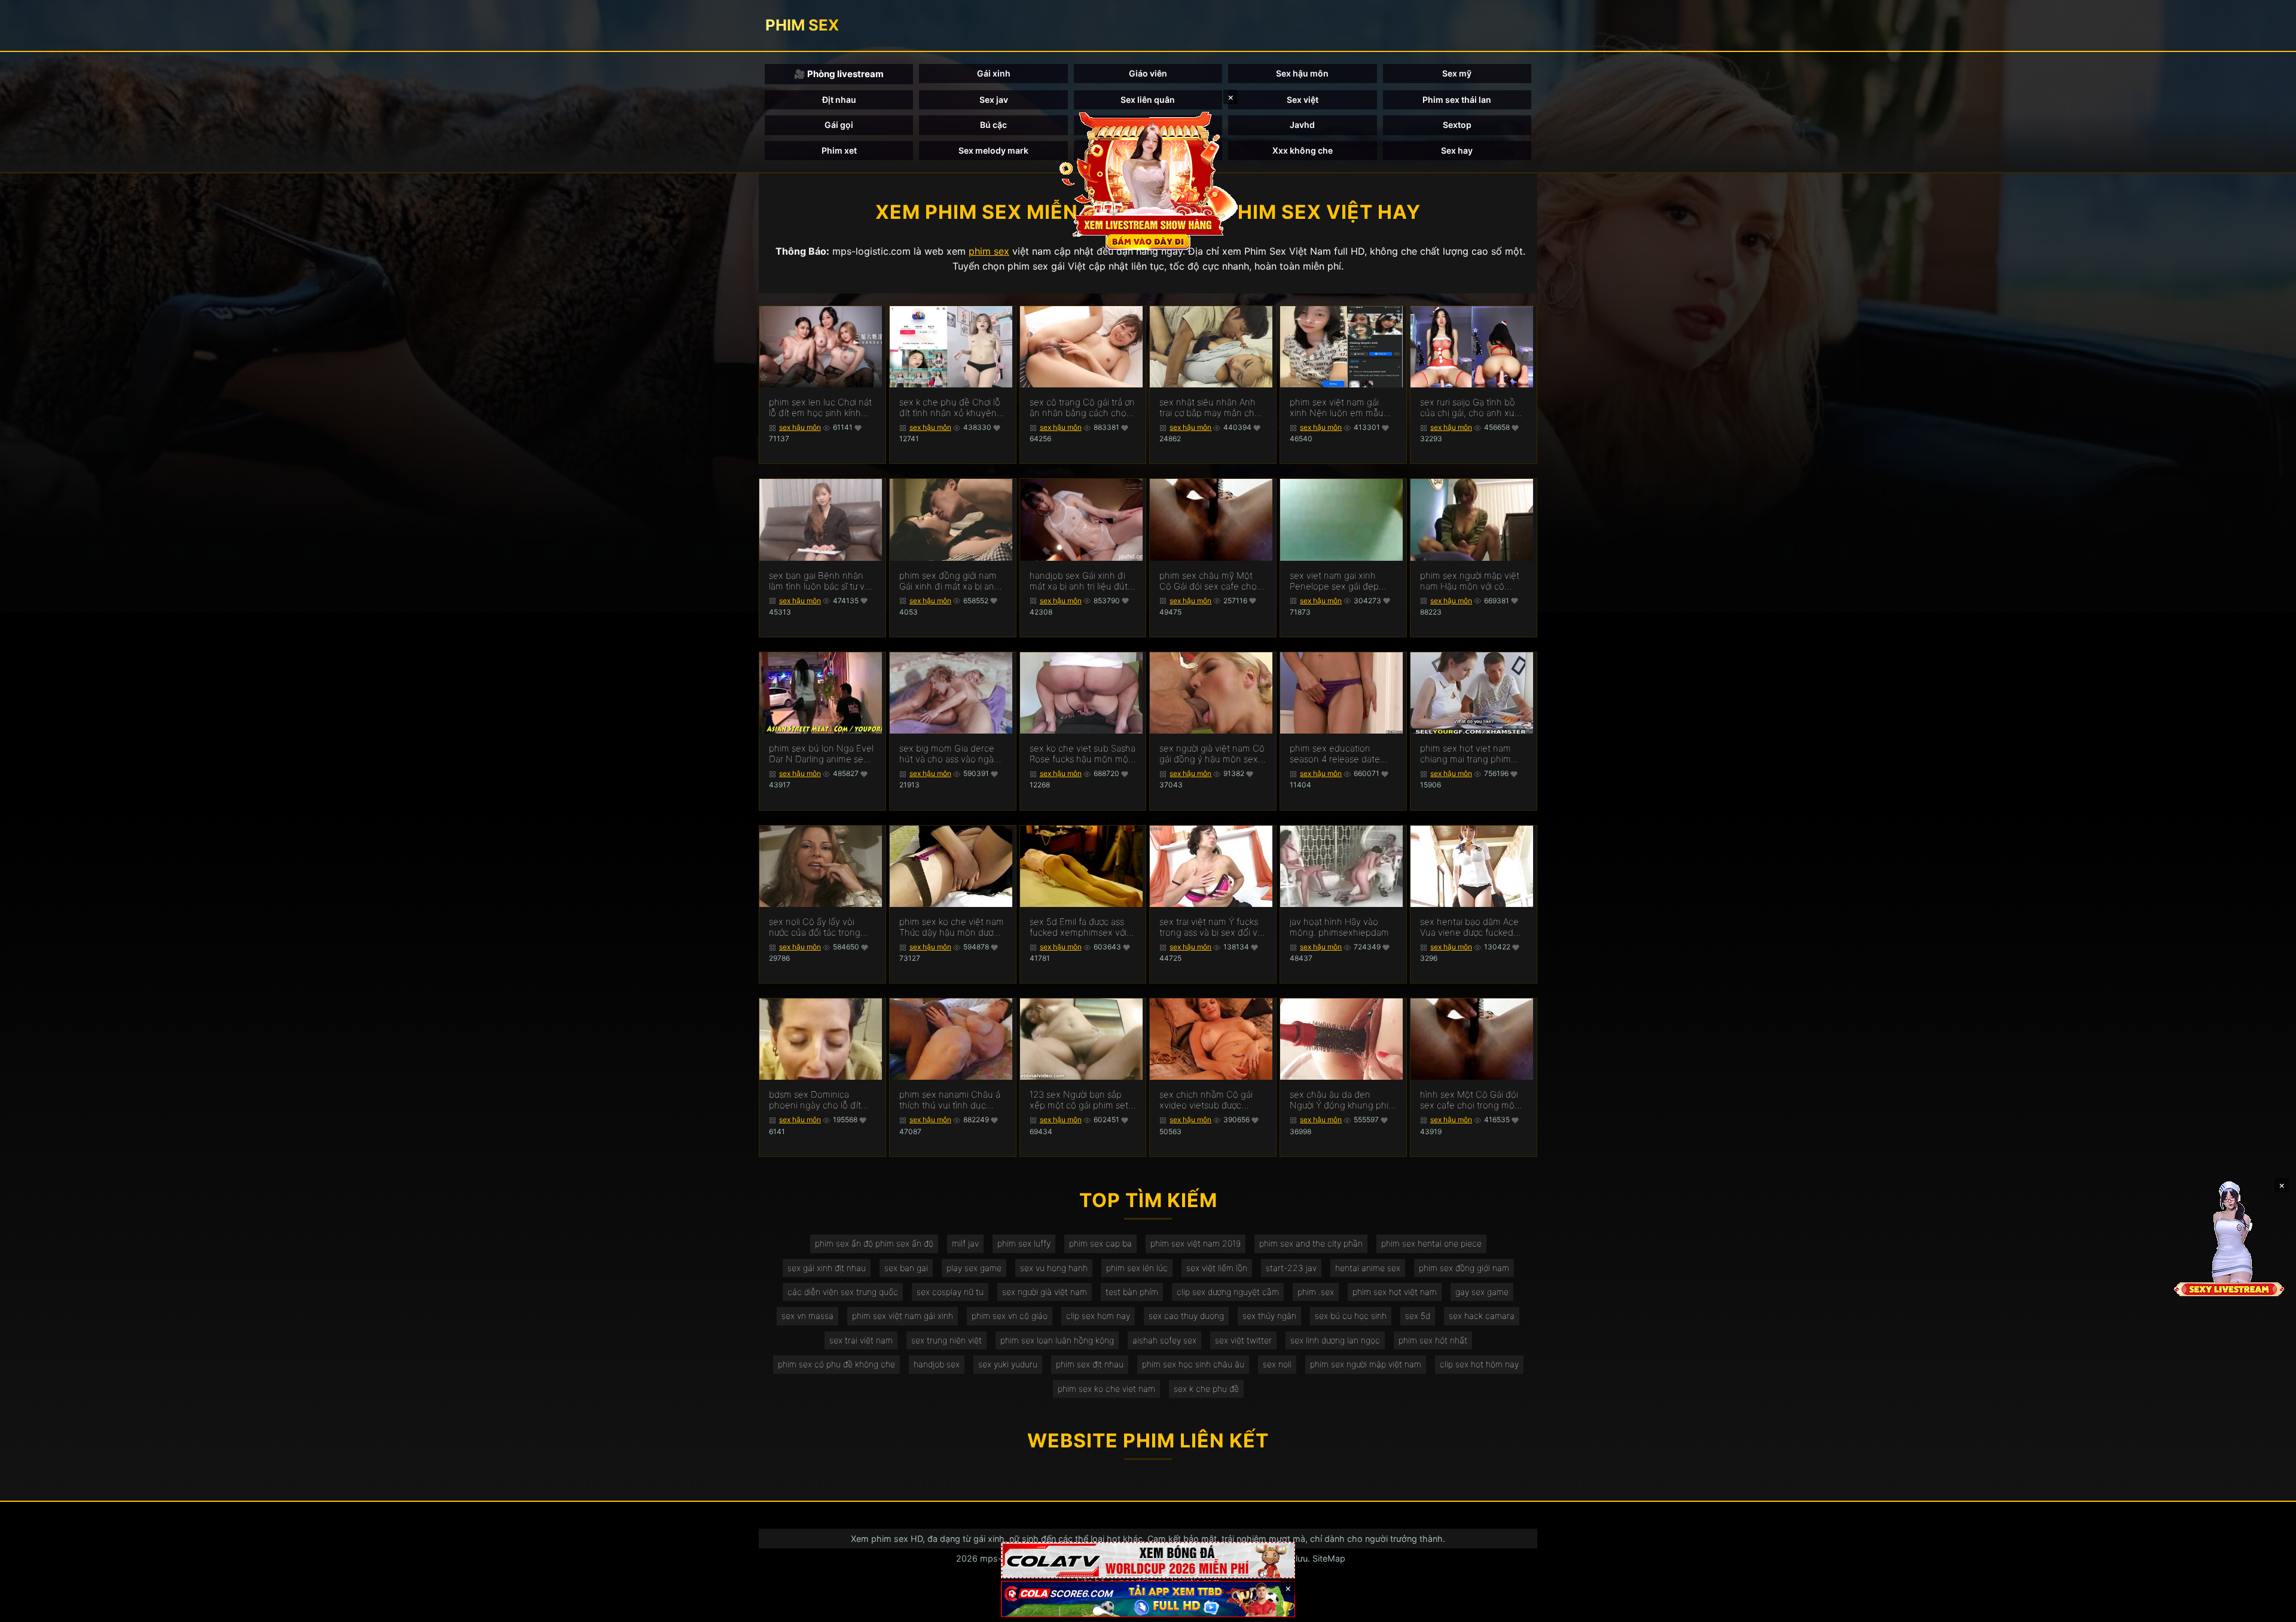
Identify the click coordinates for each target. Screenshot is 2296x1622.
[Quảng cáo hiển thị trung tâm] (1148, 179)
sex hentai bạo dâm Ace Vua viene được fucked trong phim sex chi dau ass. (1469, 927)
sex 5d (1418, 1316)
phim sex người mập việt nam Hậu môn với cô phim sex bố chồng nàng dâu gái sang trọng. (1471, 581)
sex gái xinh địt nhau (827, 1268)
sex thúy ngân (1269, 1316)
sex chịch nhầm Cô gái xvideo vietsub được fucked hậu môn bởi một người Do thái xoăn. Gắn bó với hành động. (1209, 1100)
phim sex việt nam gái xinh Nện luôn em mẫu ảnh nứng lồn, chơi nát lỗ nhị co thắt (1340, 408)
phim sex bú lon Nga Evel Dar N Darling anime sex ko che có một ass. (821, 754)
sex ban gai (906, 1268)
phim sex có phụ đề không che (836, 1364)
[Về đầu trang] (2270, 1608)
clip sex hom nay (1098, 1316)
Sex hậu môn (1302, 73)
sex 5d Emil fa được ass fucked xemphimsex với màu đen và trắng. (1078, 927)
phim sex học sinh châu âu (1193, 1364)
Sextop (1457, 125)
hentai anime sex (1368, 1268)
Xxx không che (1303, 150)
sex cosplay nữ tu (950, 1292)
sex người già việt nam (1045, 1292)
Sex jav (994, 100)
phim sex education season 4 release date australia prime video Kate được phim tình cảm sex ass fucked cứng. (1342, 754)
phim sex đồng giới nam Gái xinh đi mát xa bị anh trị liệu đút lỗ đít (949, 581)
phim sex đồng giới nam (1464, 1268)
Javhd (1302, 125)
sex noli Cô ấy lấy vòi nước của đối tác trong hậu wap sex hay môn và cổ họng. (820, 927)
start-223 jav (1291, 1268)
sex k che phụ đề (1206, 1389)
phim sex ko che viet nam (1106, 1389)
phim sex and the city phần (1311, 1243)
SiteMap (1329, 1558)
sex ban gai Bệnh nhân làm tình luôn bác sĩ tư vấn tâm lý (822, 581)
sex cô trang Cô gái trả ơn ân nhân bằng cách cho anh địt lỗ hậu (1082, 408)
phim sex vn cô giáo (1010, 1316)
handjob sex (937, 1364)
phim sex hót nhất (1433, 1340)
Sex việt (1303, 100)
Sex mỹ (1457, 73)
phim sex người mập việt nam (1366, 1364)
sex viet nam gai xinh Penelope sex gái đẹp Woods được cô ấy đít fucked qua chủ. (1334, 581)
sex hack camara (1482, 1316)
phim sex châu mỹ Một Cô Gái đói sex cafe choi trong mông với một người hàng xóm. (1212, 581)
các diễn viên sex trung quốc (843, 1292)
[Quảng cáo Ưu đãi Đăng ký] (1148, 1599)
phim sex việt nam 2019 (1196, 1243)
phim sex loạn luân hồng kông (1057, 1340)
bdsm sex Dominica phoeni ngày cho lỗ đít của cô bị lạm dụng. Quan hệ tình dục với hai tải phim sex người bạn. (821, 1100)
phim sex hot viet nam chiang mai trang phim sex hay (1465, 754)
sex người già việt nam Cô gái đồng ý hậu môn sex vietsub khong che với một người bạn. (1212, 754)
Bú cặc (993, 125)
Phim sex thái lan (1457, 100)
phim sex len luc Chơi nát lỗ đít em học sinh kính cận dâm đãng (820, 408)
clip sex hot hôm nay (1479, 1364)
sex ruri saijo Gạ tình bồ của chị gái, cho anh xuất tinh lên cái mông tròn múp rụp (1471, 408)
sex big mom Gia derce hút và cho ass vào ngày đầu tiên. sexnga (949, 754)
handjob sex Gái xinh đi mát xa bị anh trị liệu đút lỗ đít (1079, 581)
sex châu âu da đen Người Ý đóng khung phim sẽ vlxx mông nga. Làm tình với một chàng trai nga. (1343, 1100)
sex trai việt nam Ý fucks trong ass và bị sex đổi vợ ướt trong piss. (1211, 927)
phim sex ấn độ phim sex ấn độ (874, 1243)
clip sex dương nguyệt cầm (1228, 1292)
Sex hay (1457, 150)
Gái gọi (839, 125)
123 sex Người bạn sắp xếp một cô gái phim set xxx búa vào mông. (1079, 1100)
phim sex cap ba (1100, 1243)
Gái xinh (994, 73)
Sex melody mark (993, 150)
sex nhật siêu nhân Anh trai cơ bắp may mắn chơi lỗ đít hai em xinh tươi (1210, 408)
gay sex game (1482, 1292)
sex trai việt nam (861, 1340)
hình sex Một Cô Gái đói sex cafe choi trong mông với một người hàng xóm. (1473, 1100)
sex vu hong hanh (1054, 1268)
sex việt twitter (1243, 1340)
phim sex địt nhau (1090, 1364)
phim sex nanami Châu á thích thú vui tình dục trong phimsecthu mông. (950, 1100)
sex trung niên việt (947, 1340)
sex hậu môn (800, 427)
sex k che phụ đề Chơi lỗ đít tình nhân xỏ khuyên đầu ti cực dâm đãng (950, 408)
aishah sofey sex (1164, 1340)
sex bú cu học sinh (1351, 1316)
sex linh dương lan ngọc (1335, 1340)
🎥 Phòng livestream (839, 74)
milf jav (965, 1243)
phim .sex (1316, 1292)
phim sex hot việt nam (1395, 1292)
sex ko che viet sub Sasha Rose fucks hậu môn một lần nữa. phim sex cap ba (1083, 754)
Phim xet (839, 150)
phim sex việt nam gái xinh (903, 1316)
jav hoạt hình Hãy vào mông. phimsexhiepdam (1339, 927)
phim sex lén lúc (1137, 1268)
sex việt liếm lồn (1217, 1268)
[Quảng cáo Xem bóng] (1148, 1560)
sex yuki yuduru (1008, 1364)
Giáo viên (1148, 73)
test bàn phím (1132, 1292)
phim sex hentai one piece (1431, 1243)
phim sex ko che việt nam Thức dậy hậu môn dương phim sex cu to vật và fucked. (952, 927)
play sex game (974, 1268)
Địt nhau (839, 100)
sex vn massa (807, 1316)
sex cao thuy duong (1186, 1316)
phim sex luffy (1024, 1243)
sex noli (1277, 1364)
